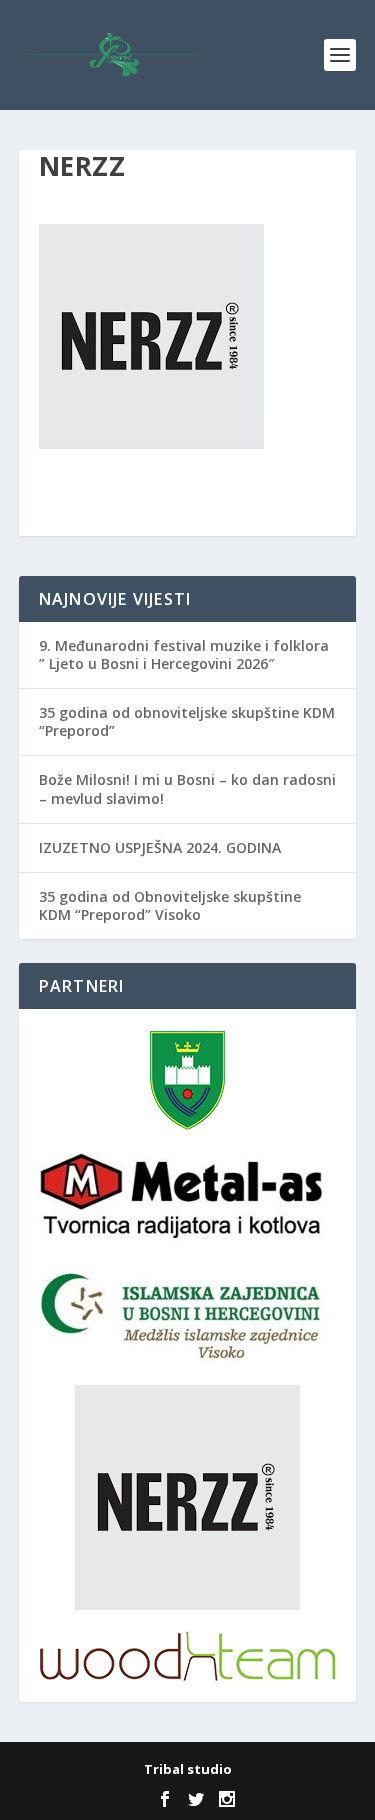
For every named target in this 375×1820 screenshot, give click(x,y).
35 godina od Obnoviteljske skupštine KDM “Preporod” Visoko (170, 905)
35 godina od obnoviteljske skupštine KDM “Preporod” (187, 721)
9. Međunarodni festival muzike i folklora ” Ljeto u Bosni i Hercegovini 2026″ (184, 654)
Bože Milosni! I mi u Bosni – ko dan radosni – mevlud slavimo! (187, 788)
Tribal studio (188, 1769)
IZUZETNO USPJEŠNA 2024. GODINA (160, 847)
